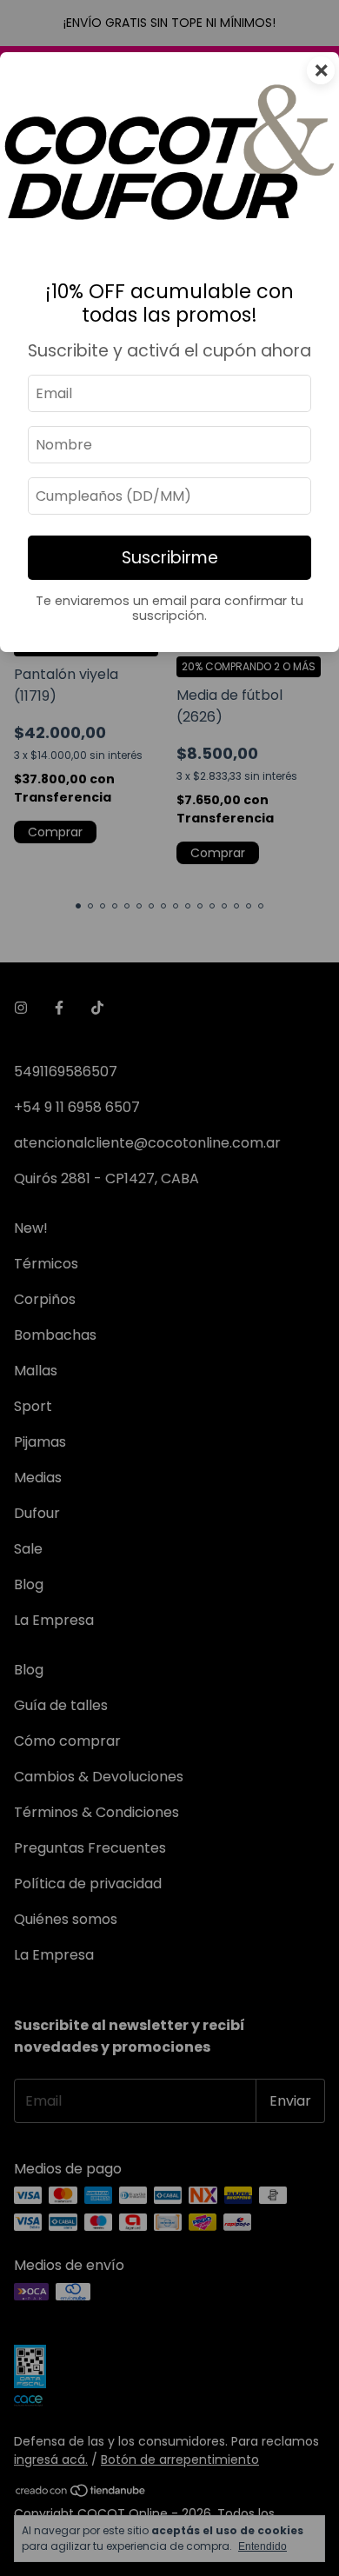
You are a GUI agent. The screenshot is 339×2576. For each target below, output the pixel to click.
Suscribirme (170, 558)
